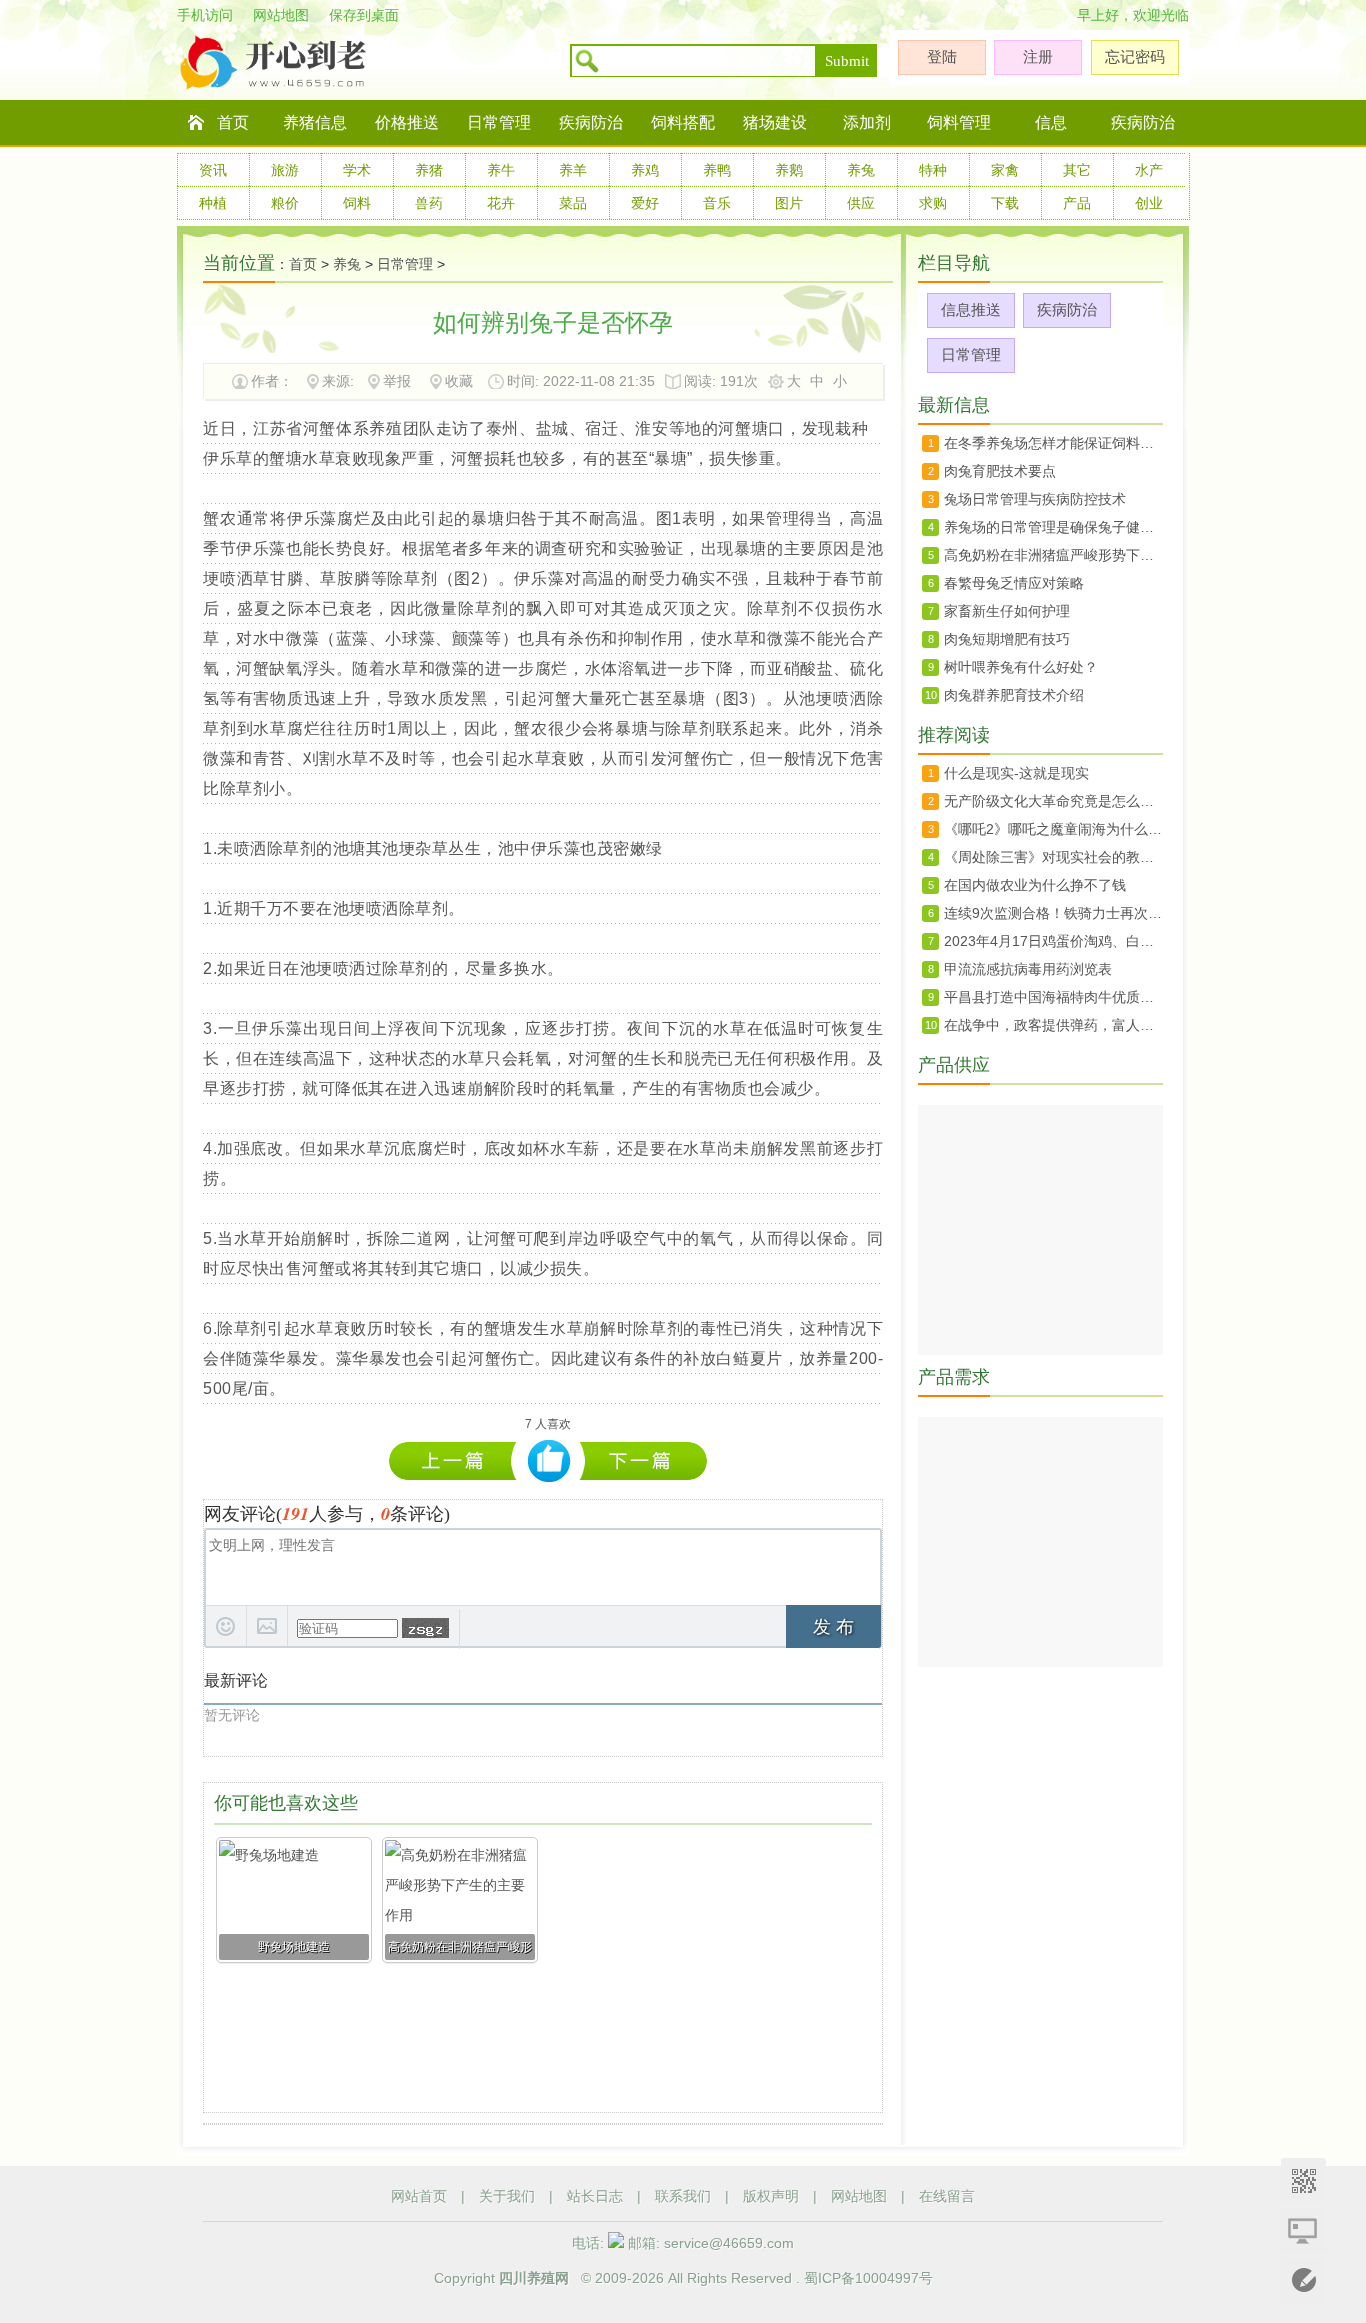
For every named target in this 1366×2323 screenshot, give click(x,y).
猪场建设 (775, 122)
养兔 (861, 170)
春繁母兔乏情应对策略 (1014, 583)
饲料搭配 (683, 122)
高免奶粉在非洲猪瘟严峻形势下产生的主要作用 (457, 1460)
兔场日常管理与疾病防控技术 (1035, 499)
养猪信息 (315, 122)
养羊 (573, 170)
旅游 (285, 170)
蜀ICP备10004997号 (868, 2278)
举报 (397, 381)
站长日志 (595, 2196)
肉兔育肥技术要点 (1000, 471)
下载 (1005, 203)
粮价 (285, 203)
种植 (213, 203)
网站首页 (419, 2196)
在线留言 (947, 2196)
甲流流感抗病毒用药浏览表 (1028, 969)
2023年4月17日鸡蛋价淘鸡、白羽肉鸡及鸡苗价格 (1053, 941)
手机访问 (205, 15)
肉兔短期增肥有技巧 (1007, 639)
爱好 (645, 203)
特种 (933, 170)
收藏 (459, 381)
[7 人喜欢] (549, 1461)
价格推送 (407, 122)
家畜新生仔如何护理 (1007, 611)
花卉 (501, 203)
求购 (933, 203)
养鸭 (717, 170)
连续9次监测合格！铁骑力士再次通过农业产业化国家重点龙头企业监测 (1053, 913)
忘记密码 (1135, 56)
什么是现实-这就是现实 (1016, 773)
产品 (1077, 203)
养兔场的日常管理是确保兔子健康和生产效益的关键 (643, 1460)
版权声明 (771, 2196)
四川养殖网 (534, 2278)
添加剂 (867, 122)
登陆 (942, 56)
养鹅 (789, 170)
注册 (1038, 56)
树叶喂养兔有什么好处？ (1021, 667)
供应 (861, 203)
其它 (1077, 170)
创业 (1149, 203)
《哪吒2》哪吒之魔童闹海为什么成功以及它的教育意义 (1053, 829)
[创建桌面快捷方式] (1303, 2230)
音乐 (717, 203)
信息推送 (971, 309)
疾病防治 (591, 122)
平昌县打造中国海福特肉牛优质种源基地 (1053, 997)
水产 (1149, 170)
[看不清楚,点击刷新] (425, 1628)
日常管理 (499, 122)
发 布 (833, 1627)
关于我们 (507, 2196)
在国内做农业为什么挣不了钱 (1035, 885)
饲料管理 (959, 122)
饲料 (357, 203)
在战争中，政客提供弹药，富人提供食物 (1053, 1025)
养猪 (429, 170)
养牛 (501, 170)
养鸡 (645, 170)
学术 (357, 170)
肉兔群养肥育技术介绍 (1014, 695)
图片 (789, 203)
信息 (1051, 122)
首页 (233, 122)
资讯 (213, 170)
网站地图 (281, 15)
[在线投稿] (1303, 2280)
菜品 (573, 203)
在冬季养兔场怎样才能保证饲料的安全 (1053, 443)
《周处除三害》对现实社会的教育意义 (1053, 857)
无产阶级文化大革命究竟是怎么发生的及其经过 (1053, 801)
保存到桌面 (364, 15)
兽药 (429, 203)
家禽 (1005, 170)
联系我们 (683, 2196)
